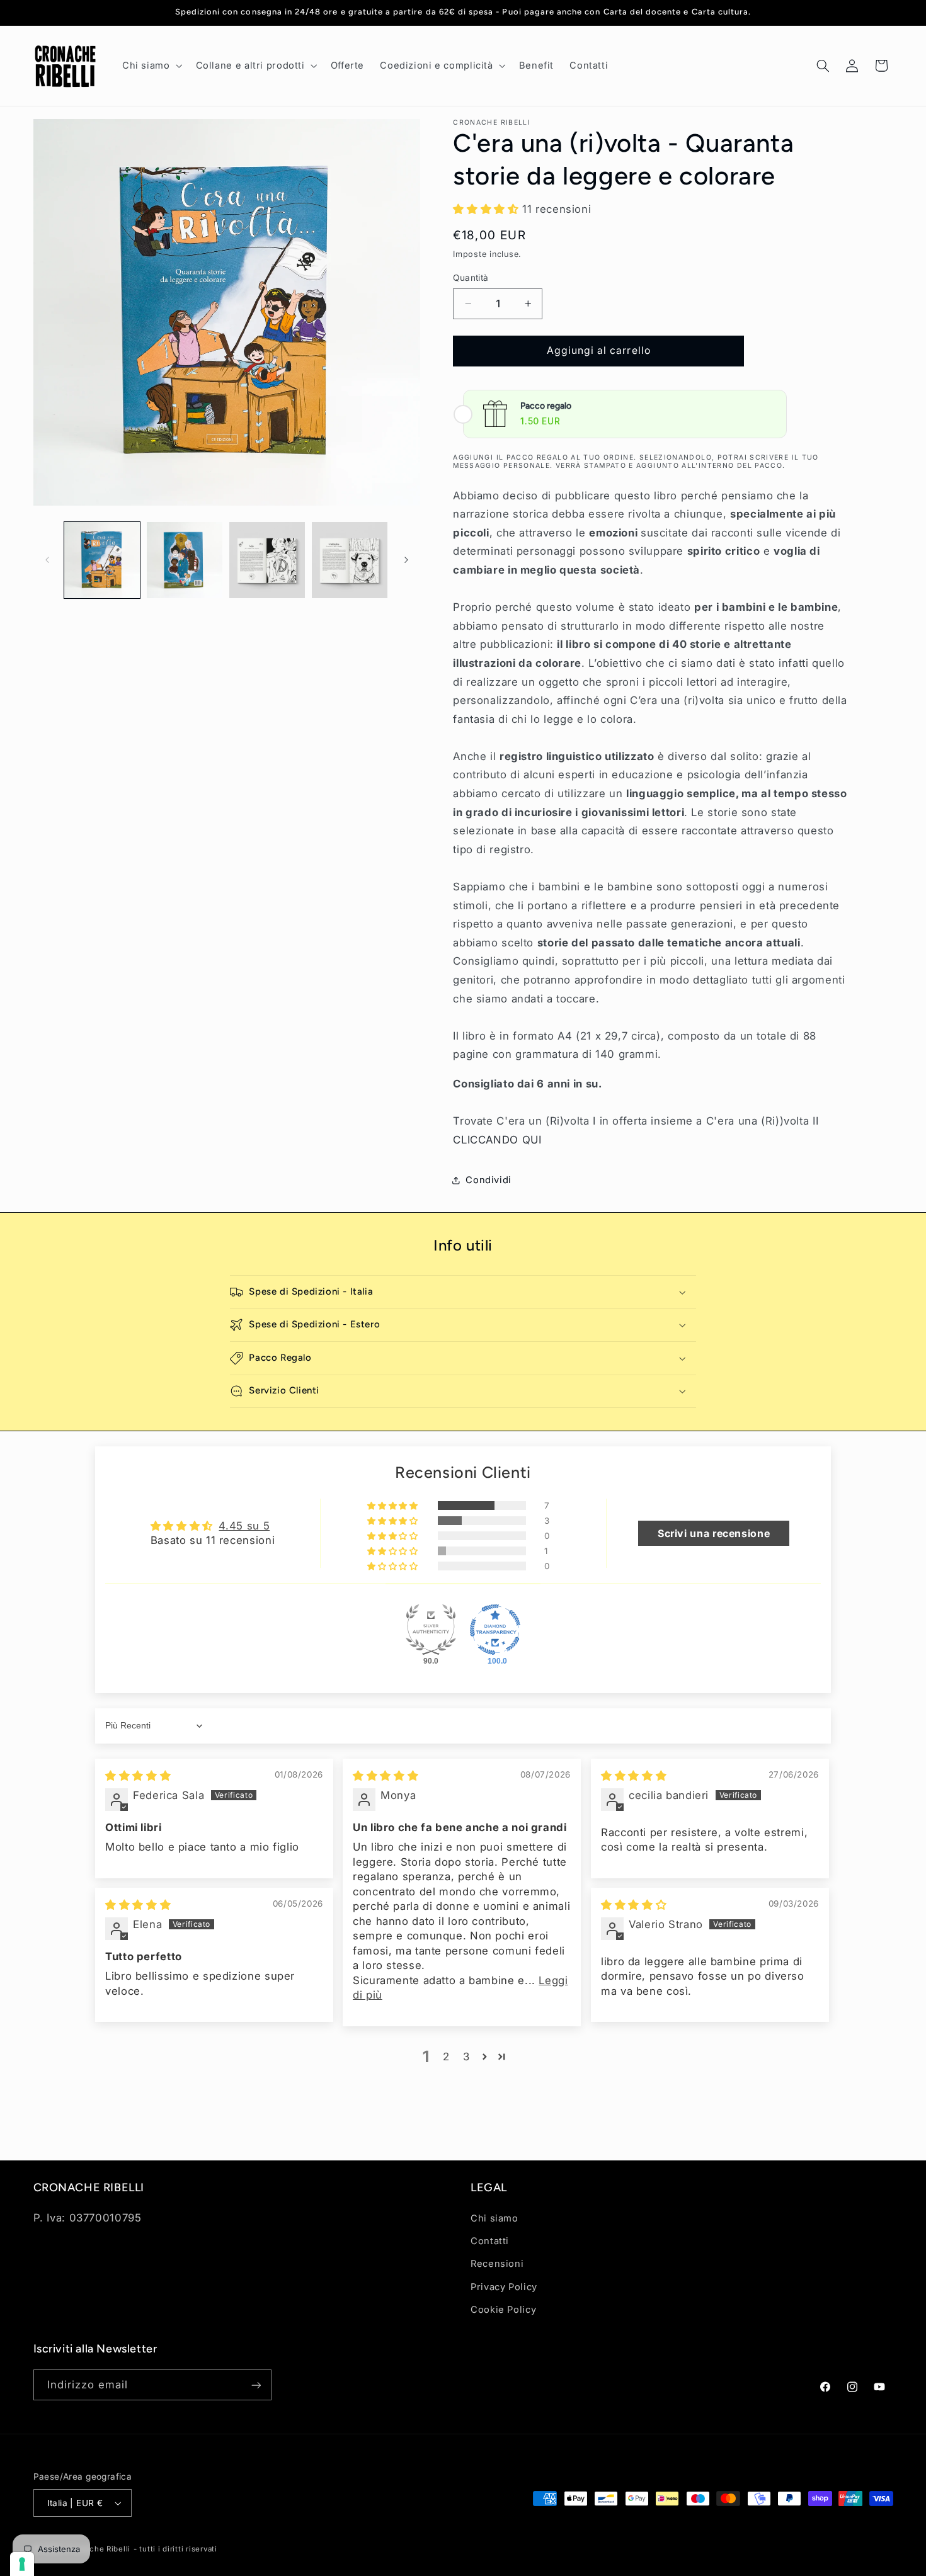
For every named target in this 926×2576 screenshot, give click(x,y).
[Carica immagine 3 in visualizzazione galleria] (267, 560)
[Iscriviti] (256, 2385)
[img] (138, 1776)
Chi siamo (494, 2218)
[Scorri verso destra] (406, 560)
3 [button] (466, 2057)
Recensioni (497, 2264)
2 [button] (446, 2057)
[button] (151, 65)
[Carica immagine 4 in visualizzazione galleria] (350, 560)
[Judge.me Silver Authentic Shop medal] (431, 1630)
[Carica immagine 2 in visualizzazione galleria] (185, 560)
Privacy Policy (504, 2287)
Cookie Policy (503, 2310)
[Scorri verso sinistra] (47, 560)
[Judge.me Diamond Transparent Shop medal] (495, 1630)
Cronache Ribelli (99, 2549)
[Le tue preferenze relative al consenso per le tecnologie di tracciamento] (22, 2564)
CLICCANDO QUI (497, 1140)
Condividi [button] (489, 1180)
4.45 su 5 (244, 1526)
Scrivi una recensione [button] (714, 1533)
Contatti (490, 2241)
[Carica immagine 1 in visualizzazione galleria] (102, 560)
